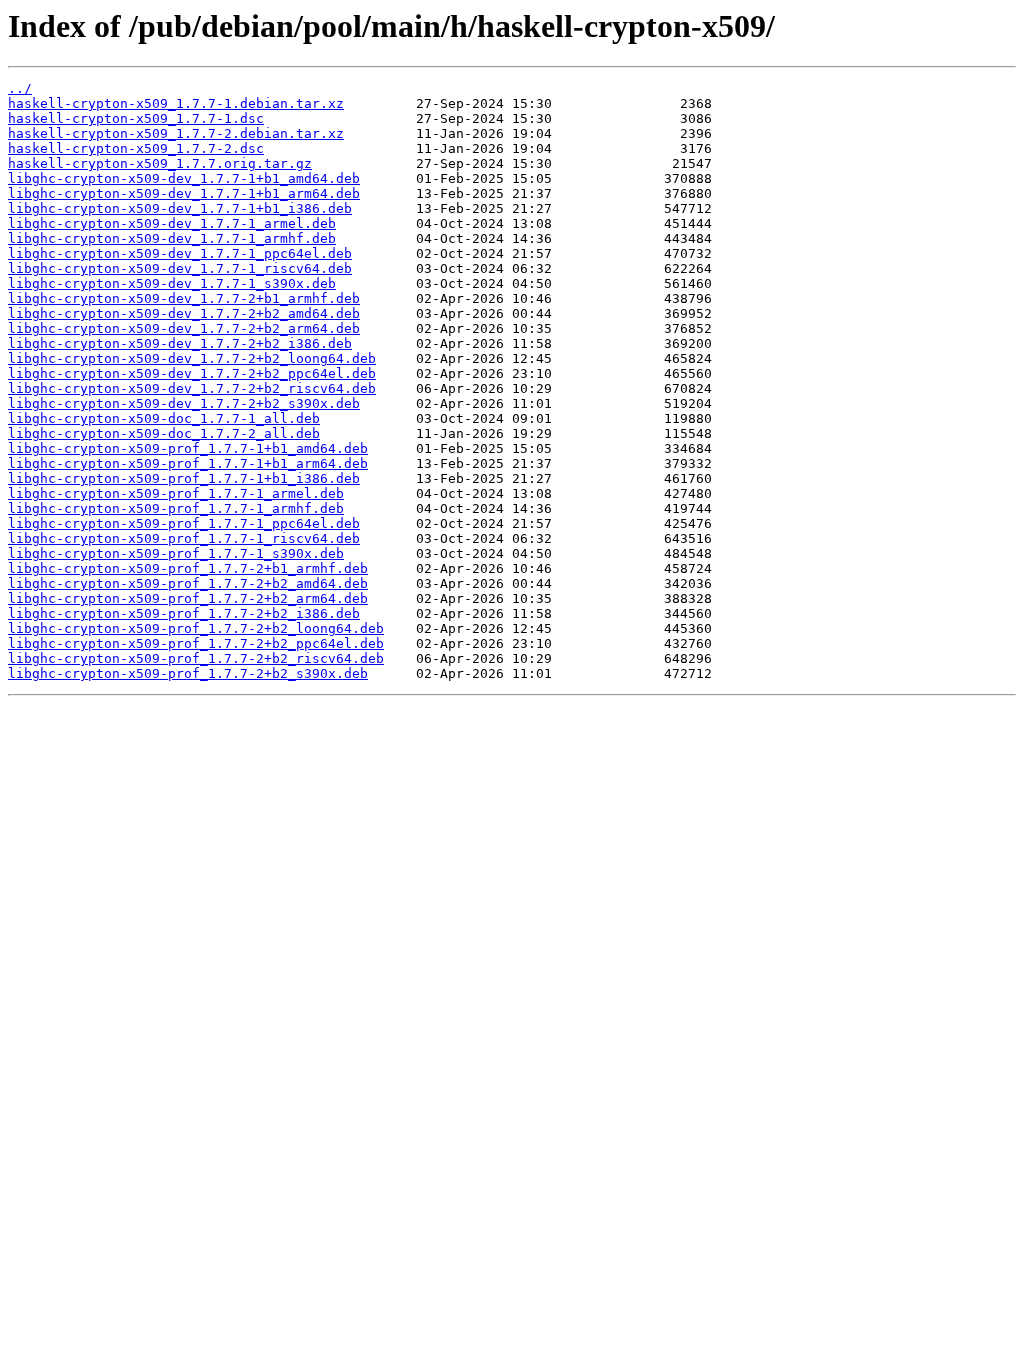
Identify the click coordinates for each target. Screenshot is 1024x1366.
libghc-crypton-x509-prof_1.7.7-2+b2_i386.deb (184, 613)
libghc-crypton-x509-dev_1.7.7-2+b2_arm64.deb (184, 328)
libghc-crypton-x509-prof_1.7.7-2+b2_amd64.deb (188, 583)
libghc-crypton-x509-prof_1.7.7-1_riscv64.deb (184, 538)
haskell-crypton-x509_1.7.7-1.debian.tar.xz (176, 103)
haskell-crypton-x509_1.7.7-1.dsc (136, 118)
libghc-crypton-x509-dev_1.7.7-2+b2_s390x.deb (184, 403)
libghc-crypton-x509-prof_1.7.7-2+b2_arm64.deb (188, 598)
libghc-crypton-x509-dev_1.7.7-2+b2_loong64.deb (192, 358)
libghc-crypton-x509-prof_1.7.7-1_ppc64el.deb (184, 523)
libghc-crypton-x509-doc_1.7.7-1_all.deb (164, 418)
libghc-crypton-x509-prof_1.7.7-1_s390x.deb (176, 553)
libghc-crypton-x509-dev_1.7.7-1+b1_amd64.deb (184, 178)
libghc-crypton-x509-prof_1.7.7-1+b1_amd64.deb (188, 448)
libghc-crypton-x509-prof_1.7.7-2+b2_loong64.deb (196, 628)
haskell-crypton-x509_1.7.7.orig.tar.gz (160, 163)
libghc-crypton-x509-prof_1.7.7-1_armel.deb (176, 493)
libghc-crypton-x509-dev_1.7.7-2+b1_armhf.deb (184, 298)
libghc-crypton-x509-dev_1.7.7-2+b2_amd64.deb (184, 313)
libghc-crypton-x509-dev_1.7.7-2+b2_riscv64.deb (192, 388)
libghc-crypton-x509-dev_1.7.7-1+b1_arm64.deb (184, 193)
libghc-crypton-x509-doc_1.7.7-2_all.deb (164, 433)
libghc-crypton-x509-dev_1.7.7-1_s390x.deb (172, 283)
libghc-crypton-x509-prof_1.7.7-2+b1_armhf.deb (188, 568)
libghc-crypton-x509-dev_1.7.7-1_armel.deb (172, 223)
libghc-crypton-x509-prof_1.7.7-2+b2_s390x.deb (188, 673)
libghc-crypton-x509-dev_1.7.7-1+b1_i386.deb (180, 208)
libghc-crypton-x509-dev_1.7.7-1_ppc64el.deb (180, 253)
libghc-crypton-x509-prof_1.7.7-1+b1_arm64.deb (188, 463)
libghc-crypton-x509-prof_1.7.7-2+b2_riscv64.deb (196, 658)
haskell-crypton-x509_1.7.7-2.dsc (136, 148)
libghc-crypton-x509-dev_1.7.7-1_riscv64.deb (180, 268)
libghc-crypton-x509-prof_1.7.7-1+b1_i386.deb (184, 478)
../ (20, 88)
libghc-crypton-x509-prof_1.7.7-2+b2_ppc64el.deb (196, 643)
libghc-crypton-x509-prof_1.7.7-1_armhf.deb (176, 508)
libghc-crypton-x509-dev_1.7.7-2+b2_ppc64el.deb (192, 373)
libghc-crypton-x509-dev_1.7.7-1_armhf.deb (172, 238)
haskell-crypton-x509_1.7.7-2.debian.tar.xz (176, 133)
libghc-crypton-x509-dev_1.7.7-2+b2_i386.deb (180, 343)
